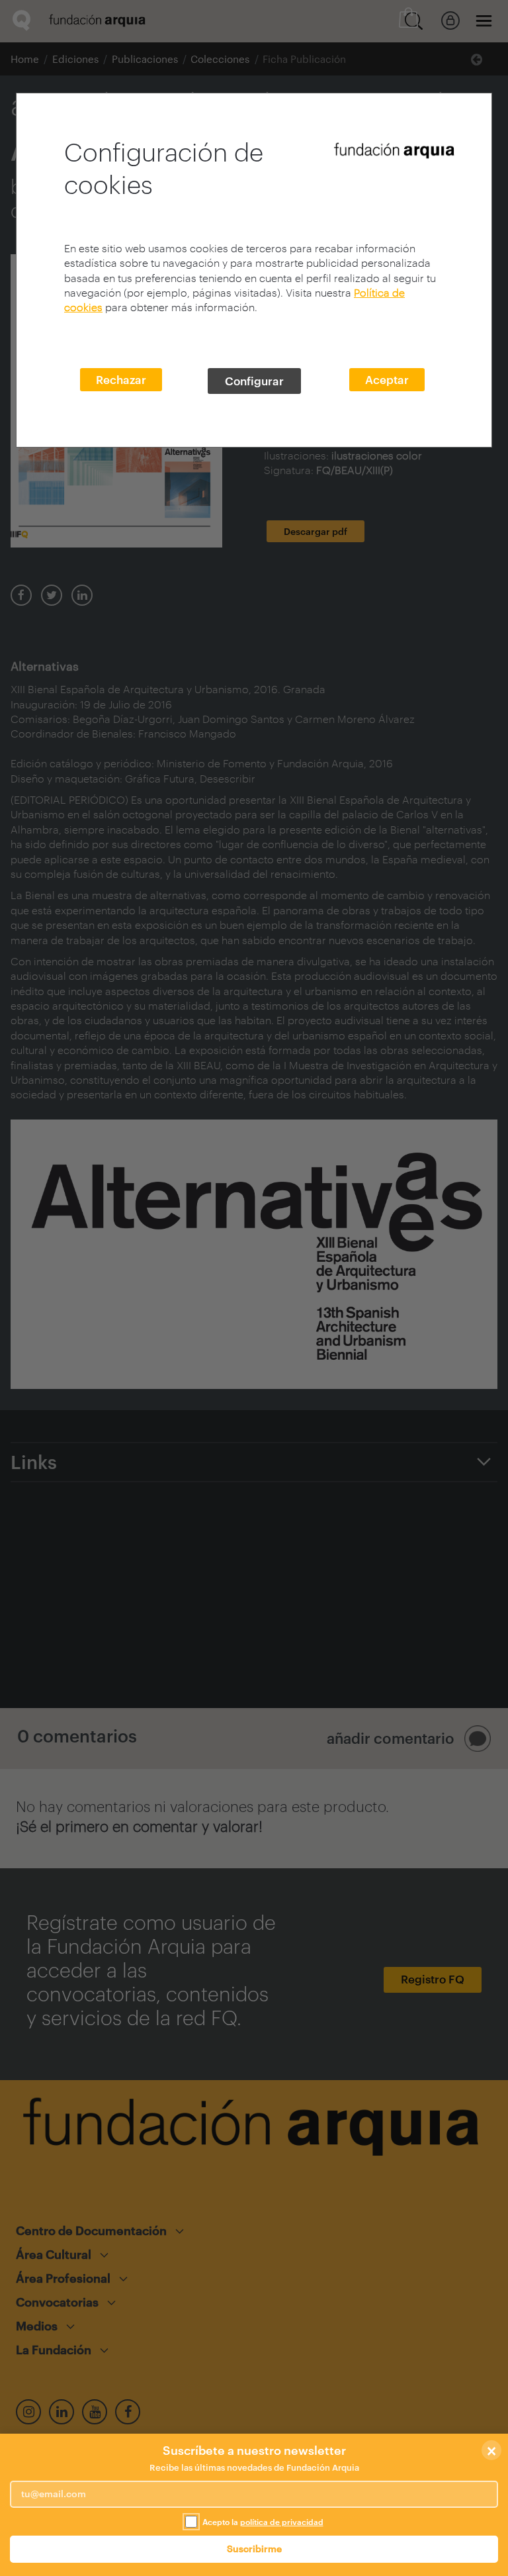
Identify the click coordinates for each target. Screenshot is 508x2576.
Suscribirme (254, 2549)
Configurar (254, 381)
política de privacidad (282, 2522)
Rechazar (121, 379)
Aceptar (387, 379)
